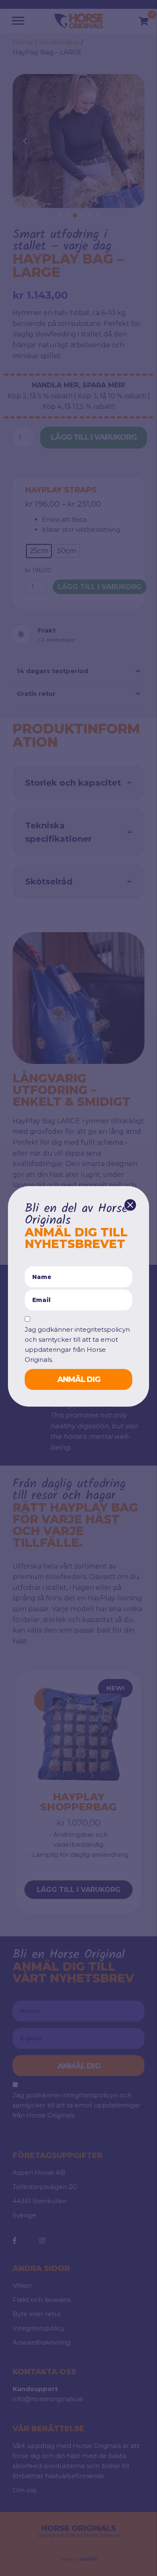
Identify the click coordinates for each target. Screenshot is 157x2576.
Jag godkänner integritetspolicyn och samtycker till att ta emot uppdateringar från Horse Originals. (77, 1344)
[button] (130, 1205)
